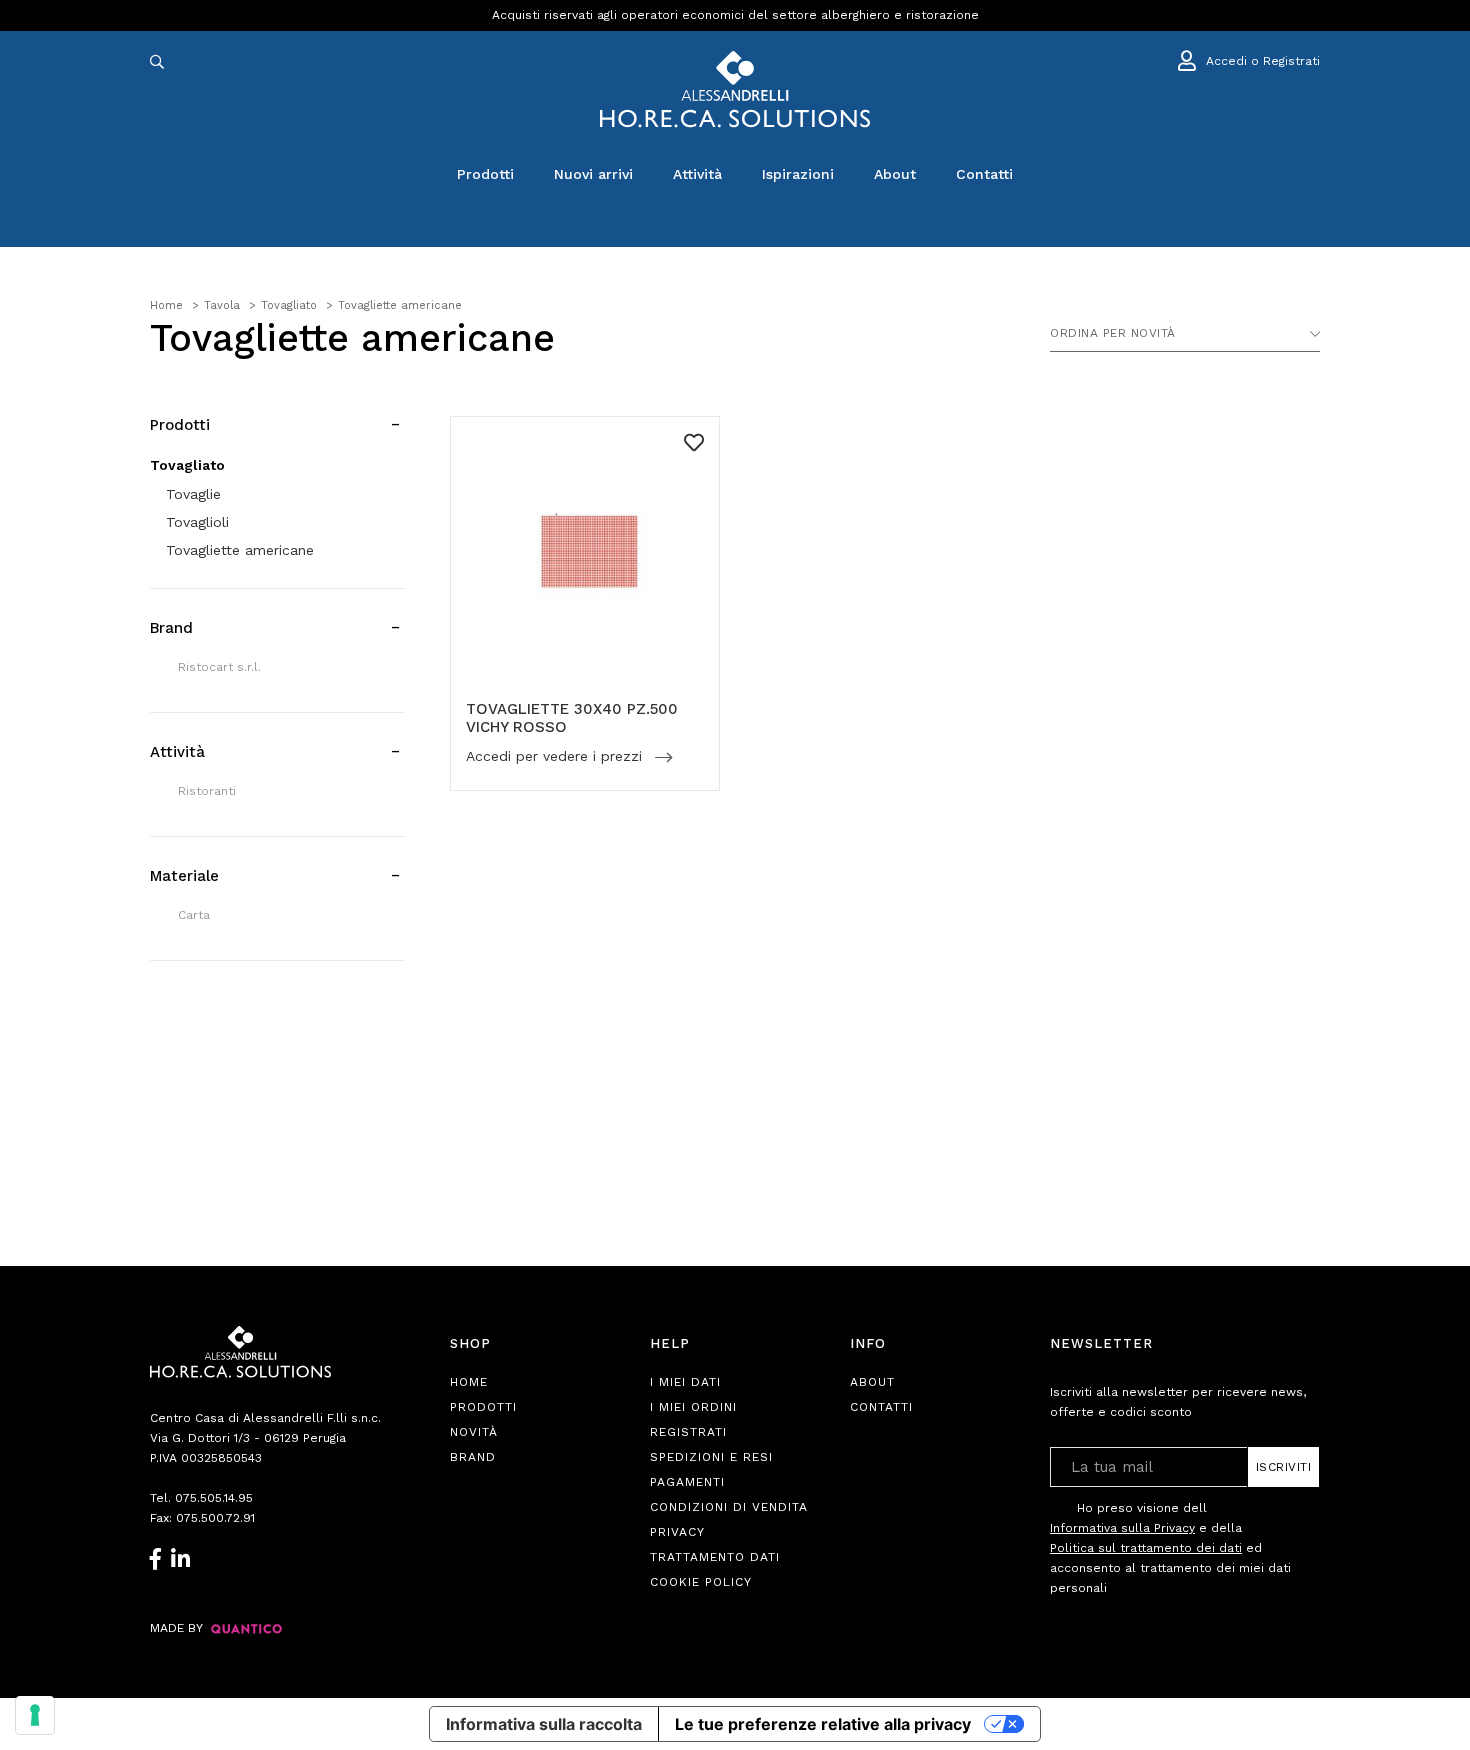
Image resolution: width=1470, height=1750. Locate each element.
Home (469, 1382)
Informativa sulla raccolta (544, 1724)
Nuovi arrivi (593, 174)
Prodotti (485, 174)
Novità (474, 1432)
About (895, 174)
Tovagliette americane (240, 550)
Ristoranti (207, 791)
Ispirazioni (798, 174)
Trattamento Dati (715, 1557)
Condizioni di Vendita (729, 1507)
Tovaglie (193, 494)
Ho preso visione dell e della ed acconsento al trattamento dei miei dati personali (1170, 1548)
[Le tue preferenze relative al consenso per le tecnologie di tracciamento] (35, 1715)
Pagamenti (687, 1482)
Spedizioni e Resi (711, 1457)
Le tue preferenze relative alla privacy (823, 1724)
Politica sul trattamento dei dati (1146, 1548)
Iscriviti (1284, 1467)
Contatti (984, 174)
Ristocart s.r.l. (219, 667)
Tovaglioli (197, 522)
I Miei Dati (685, 1382)
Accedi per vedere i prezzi (556, 757)
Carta (194, 915)
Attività (697, 174)
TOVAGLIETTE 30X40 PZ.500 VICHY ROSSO (572, 718)
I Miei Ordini (693, 1407)
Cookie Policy (701, 1582)
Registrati (688, 1432)
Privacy (677, 1532)
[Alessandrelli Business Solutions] (735, 89)
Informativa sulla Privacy (1122, 1528)
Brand (473, 1457)
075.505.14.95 (214, 1498)
